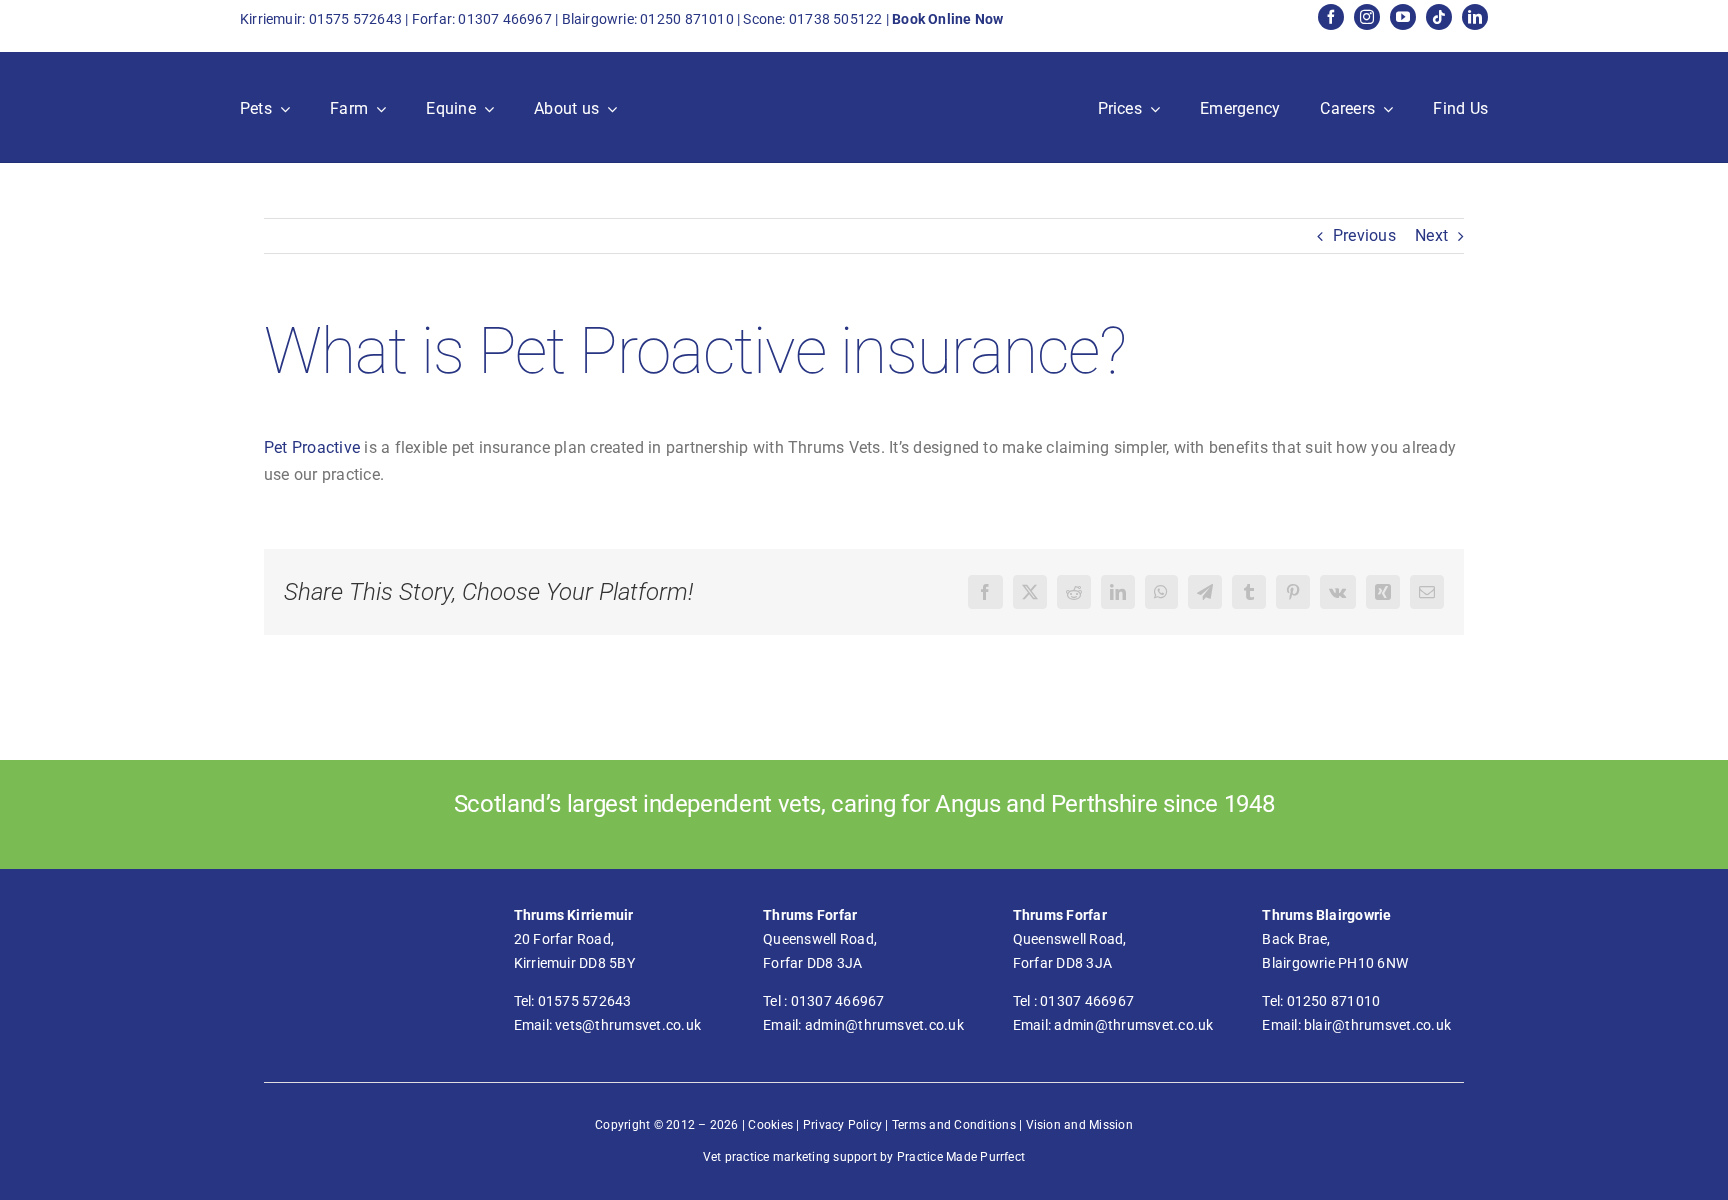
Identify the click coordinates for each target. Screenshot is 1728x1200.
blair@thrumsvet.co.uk (1377, 1025)
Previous (1364, 235)
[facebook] (1331, 17)
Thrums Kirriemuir (574, 915)
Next (1431, 235)
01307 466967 (505, 19)
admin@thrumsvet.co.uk (884, 1025)
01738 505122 (836, 19)
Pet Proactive (312, 447)
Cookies (770, 1125)
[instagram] (1367, 17)
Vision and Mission (1079, 1125)
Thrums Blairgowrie (1326, 915)
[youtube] (1403, 17)
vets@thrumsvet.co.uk (628, 1025)
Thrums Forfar (810, 915)
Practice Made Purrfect (961, 1157)
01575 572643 (356, 19)
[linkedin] (1475, 17)
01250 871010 (687, 19)
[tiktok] (1439, 17)
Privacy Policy (842, 1125)
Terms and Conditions (954, 1125)
